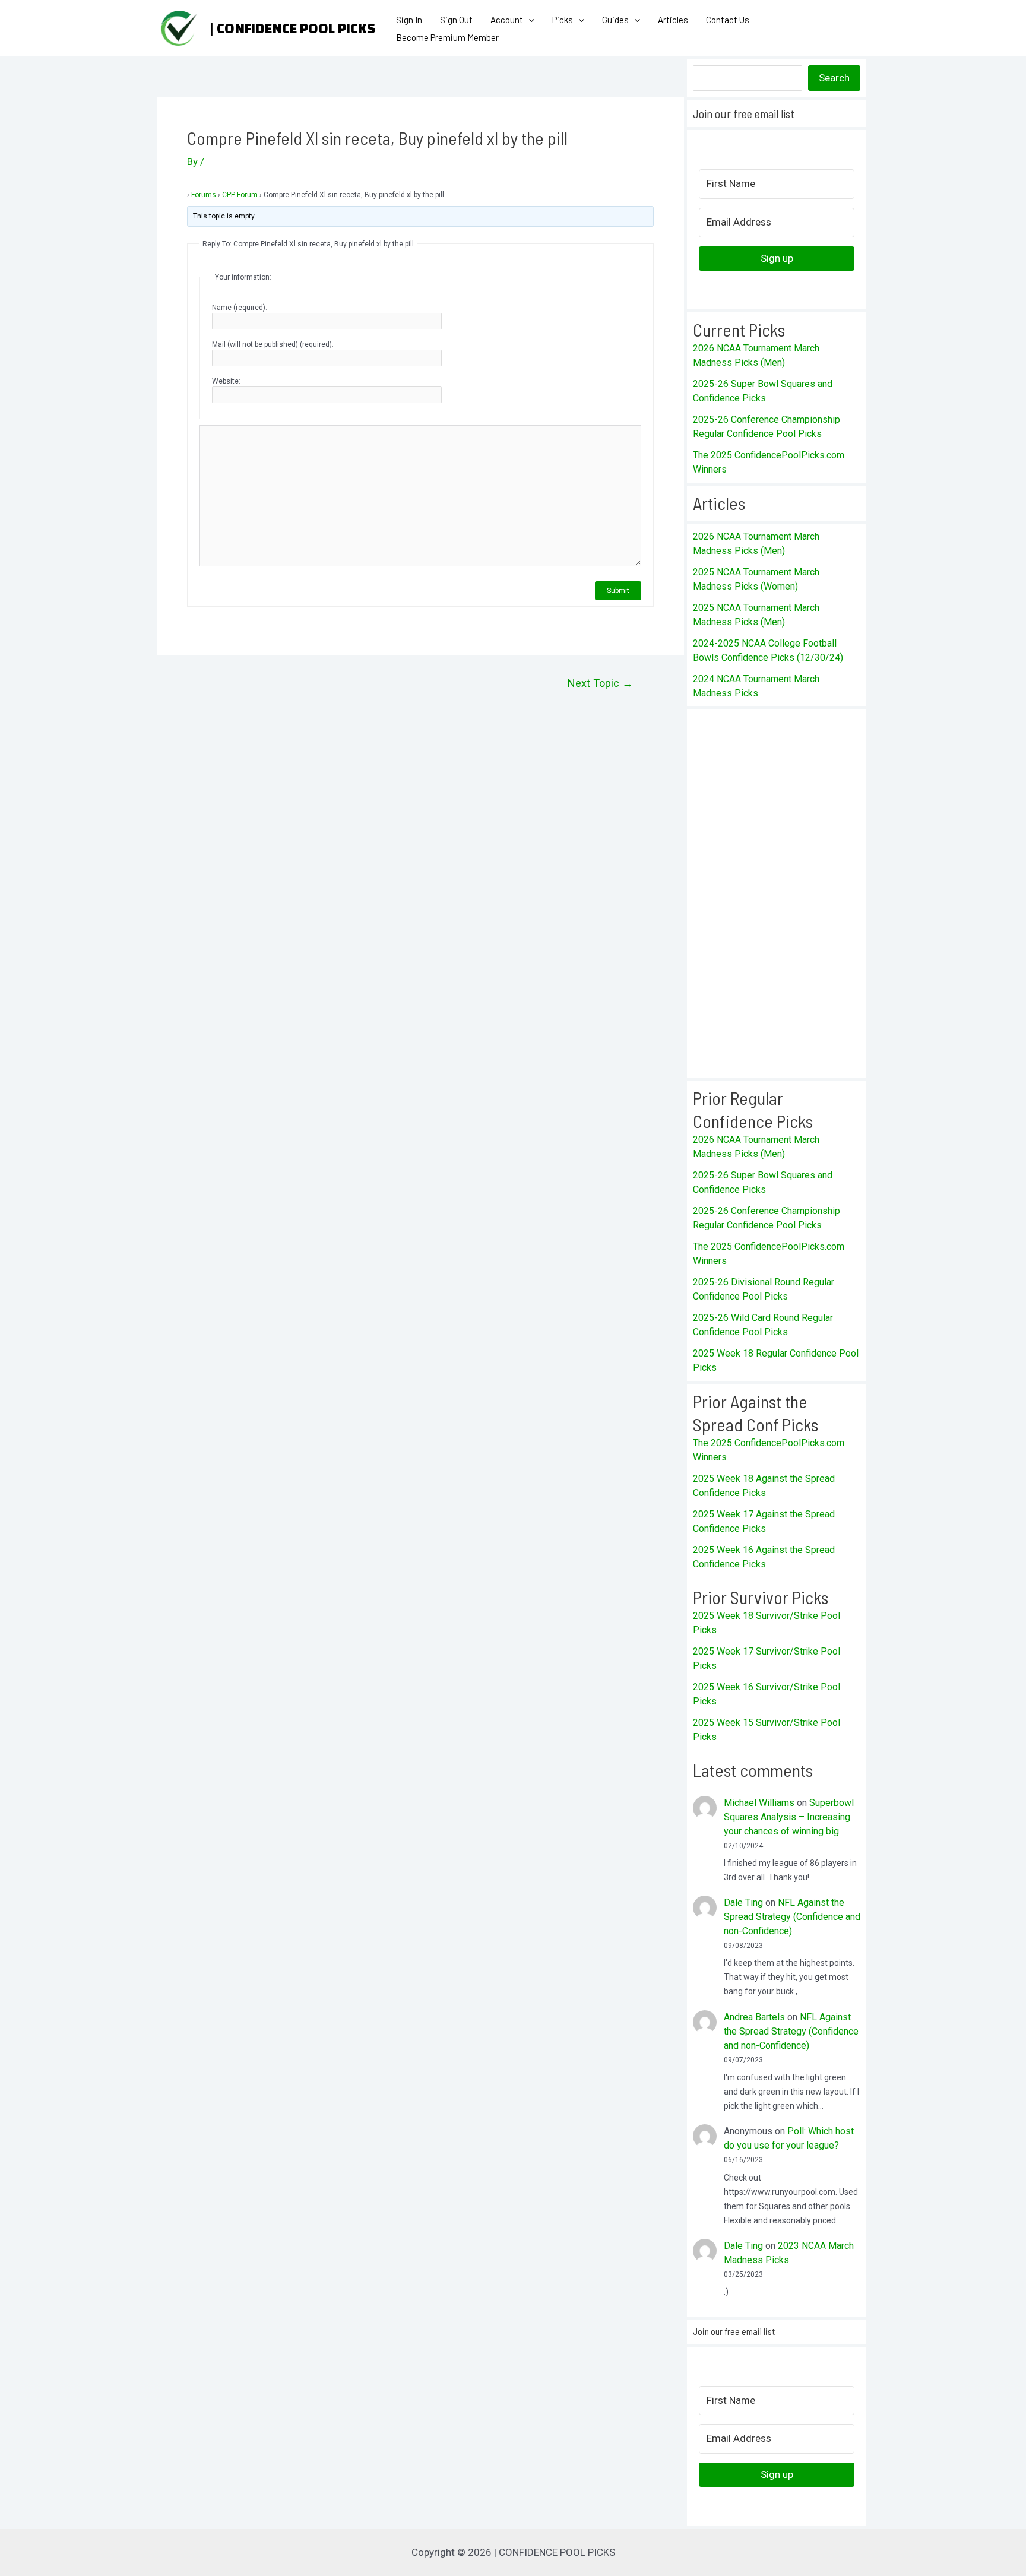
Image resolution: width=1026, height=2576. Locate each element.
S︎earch (834, 78)
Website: (226, 381)
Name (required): (240, 308)
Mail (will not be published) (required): (273, 344)
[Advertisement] (777, 893)
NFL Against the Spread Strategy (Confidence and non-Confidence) (792, 1917)
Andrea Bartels (754, 2017)
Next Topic (600, 683)
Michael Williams (759, 1803)
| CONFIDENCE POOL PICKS (292, 28)
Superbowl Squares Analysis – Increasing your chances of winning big (789, 1817)
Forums (204, 195)
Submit (618, 591)
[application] (529, 20)
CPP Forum (240, 195)
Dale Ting (743, 1902)
